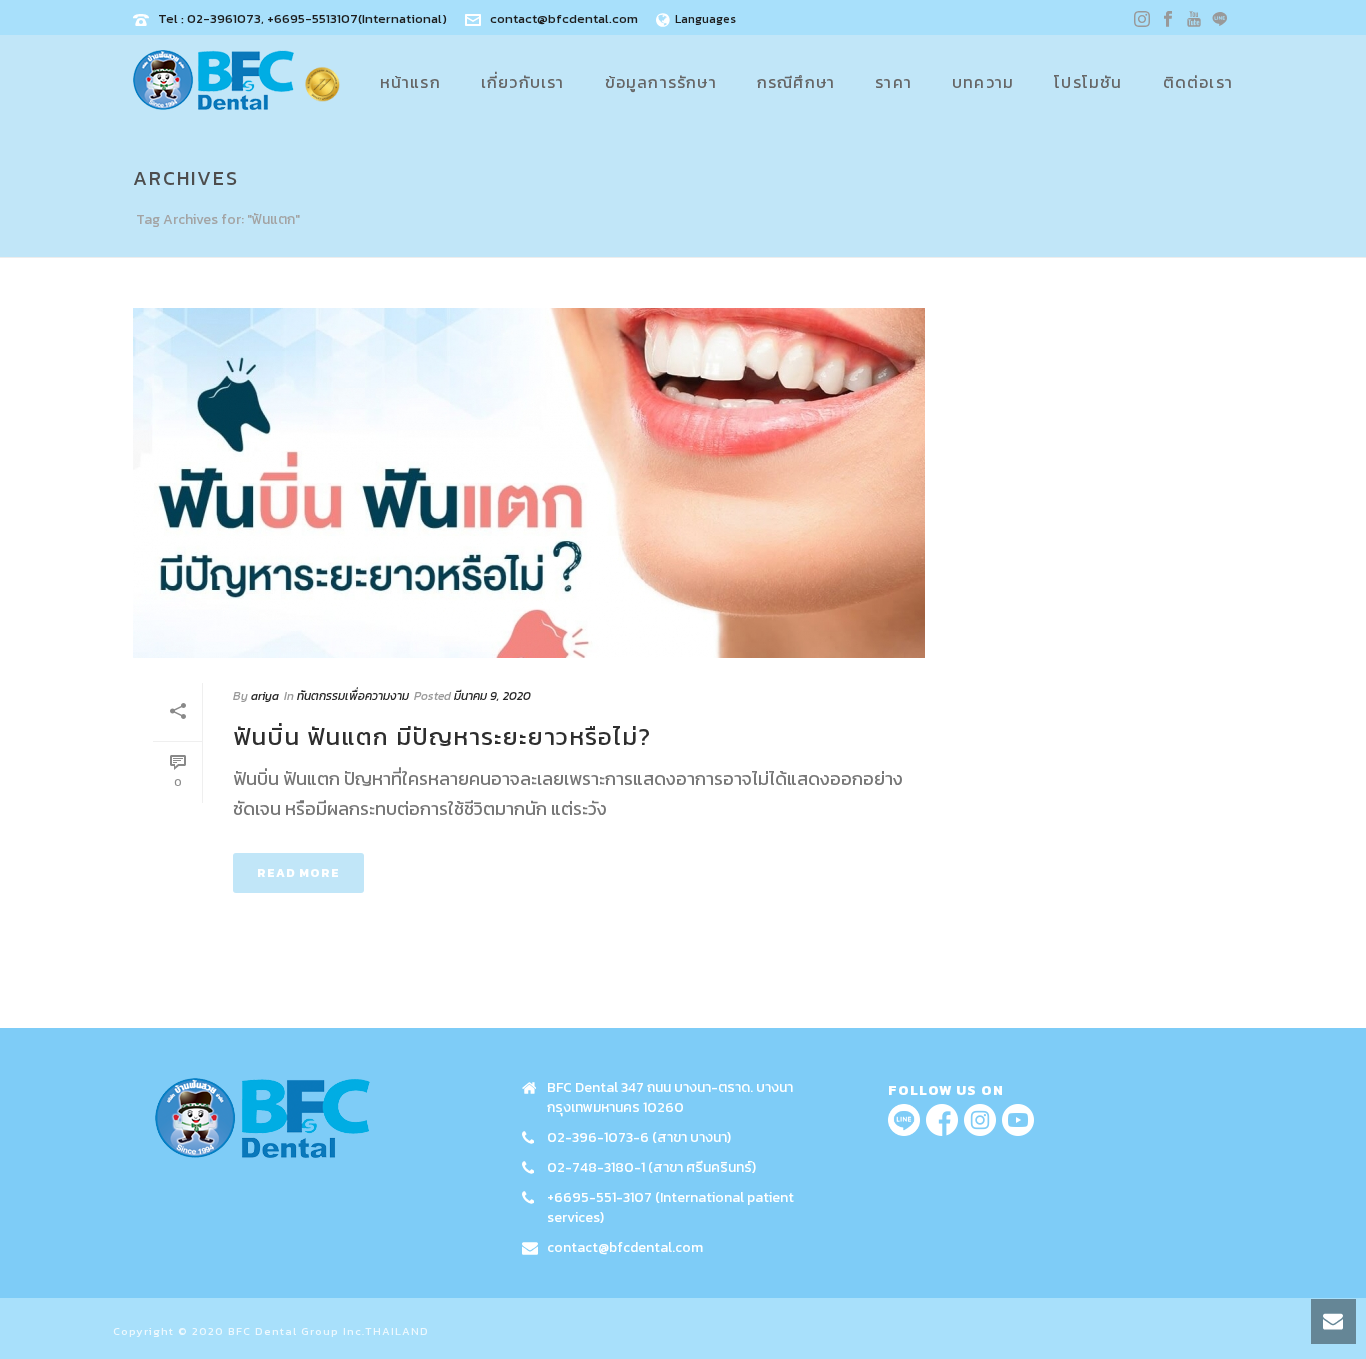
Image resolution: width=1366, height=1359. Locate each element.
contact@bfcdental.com (564, 18)
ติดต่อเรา (1198, 82)
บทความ (983, 82)
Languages (705, 19)
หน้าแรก (410, 82)
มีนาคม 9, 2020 (492, 696)
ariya (265, 696)
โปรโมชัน (1088, 82)
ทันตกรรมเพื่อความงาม (353, 696)
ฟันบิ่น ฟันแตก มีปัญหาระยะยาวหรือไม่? (442, 736)
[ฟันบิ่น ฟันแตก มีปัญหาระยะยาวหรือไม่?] (529, 483)
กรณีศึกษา (796, 82)
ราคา (893, 82)
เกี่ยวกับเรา (523, 82)
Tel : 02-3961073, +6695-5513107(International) (302, 18)
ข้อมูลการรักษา (661, 82)
